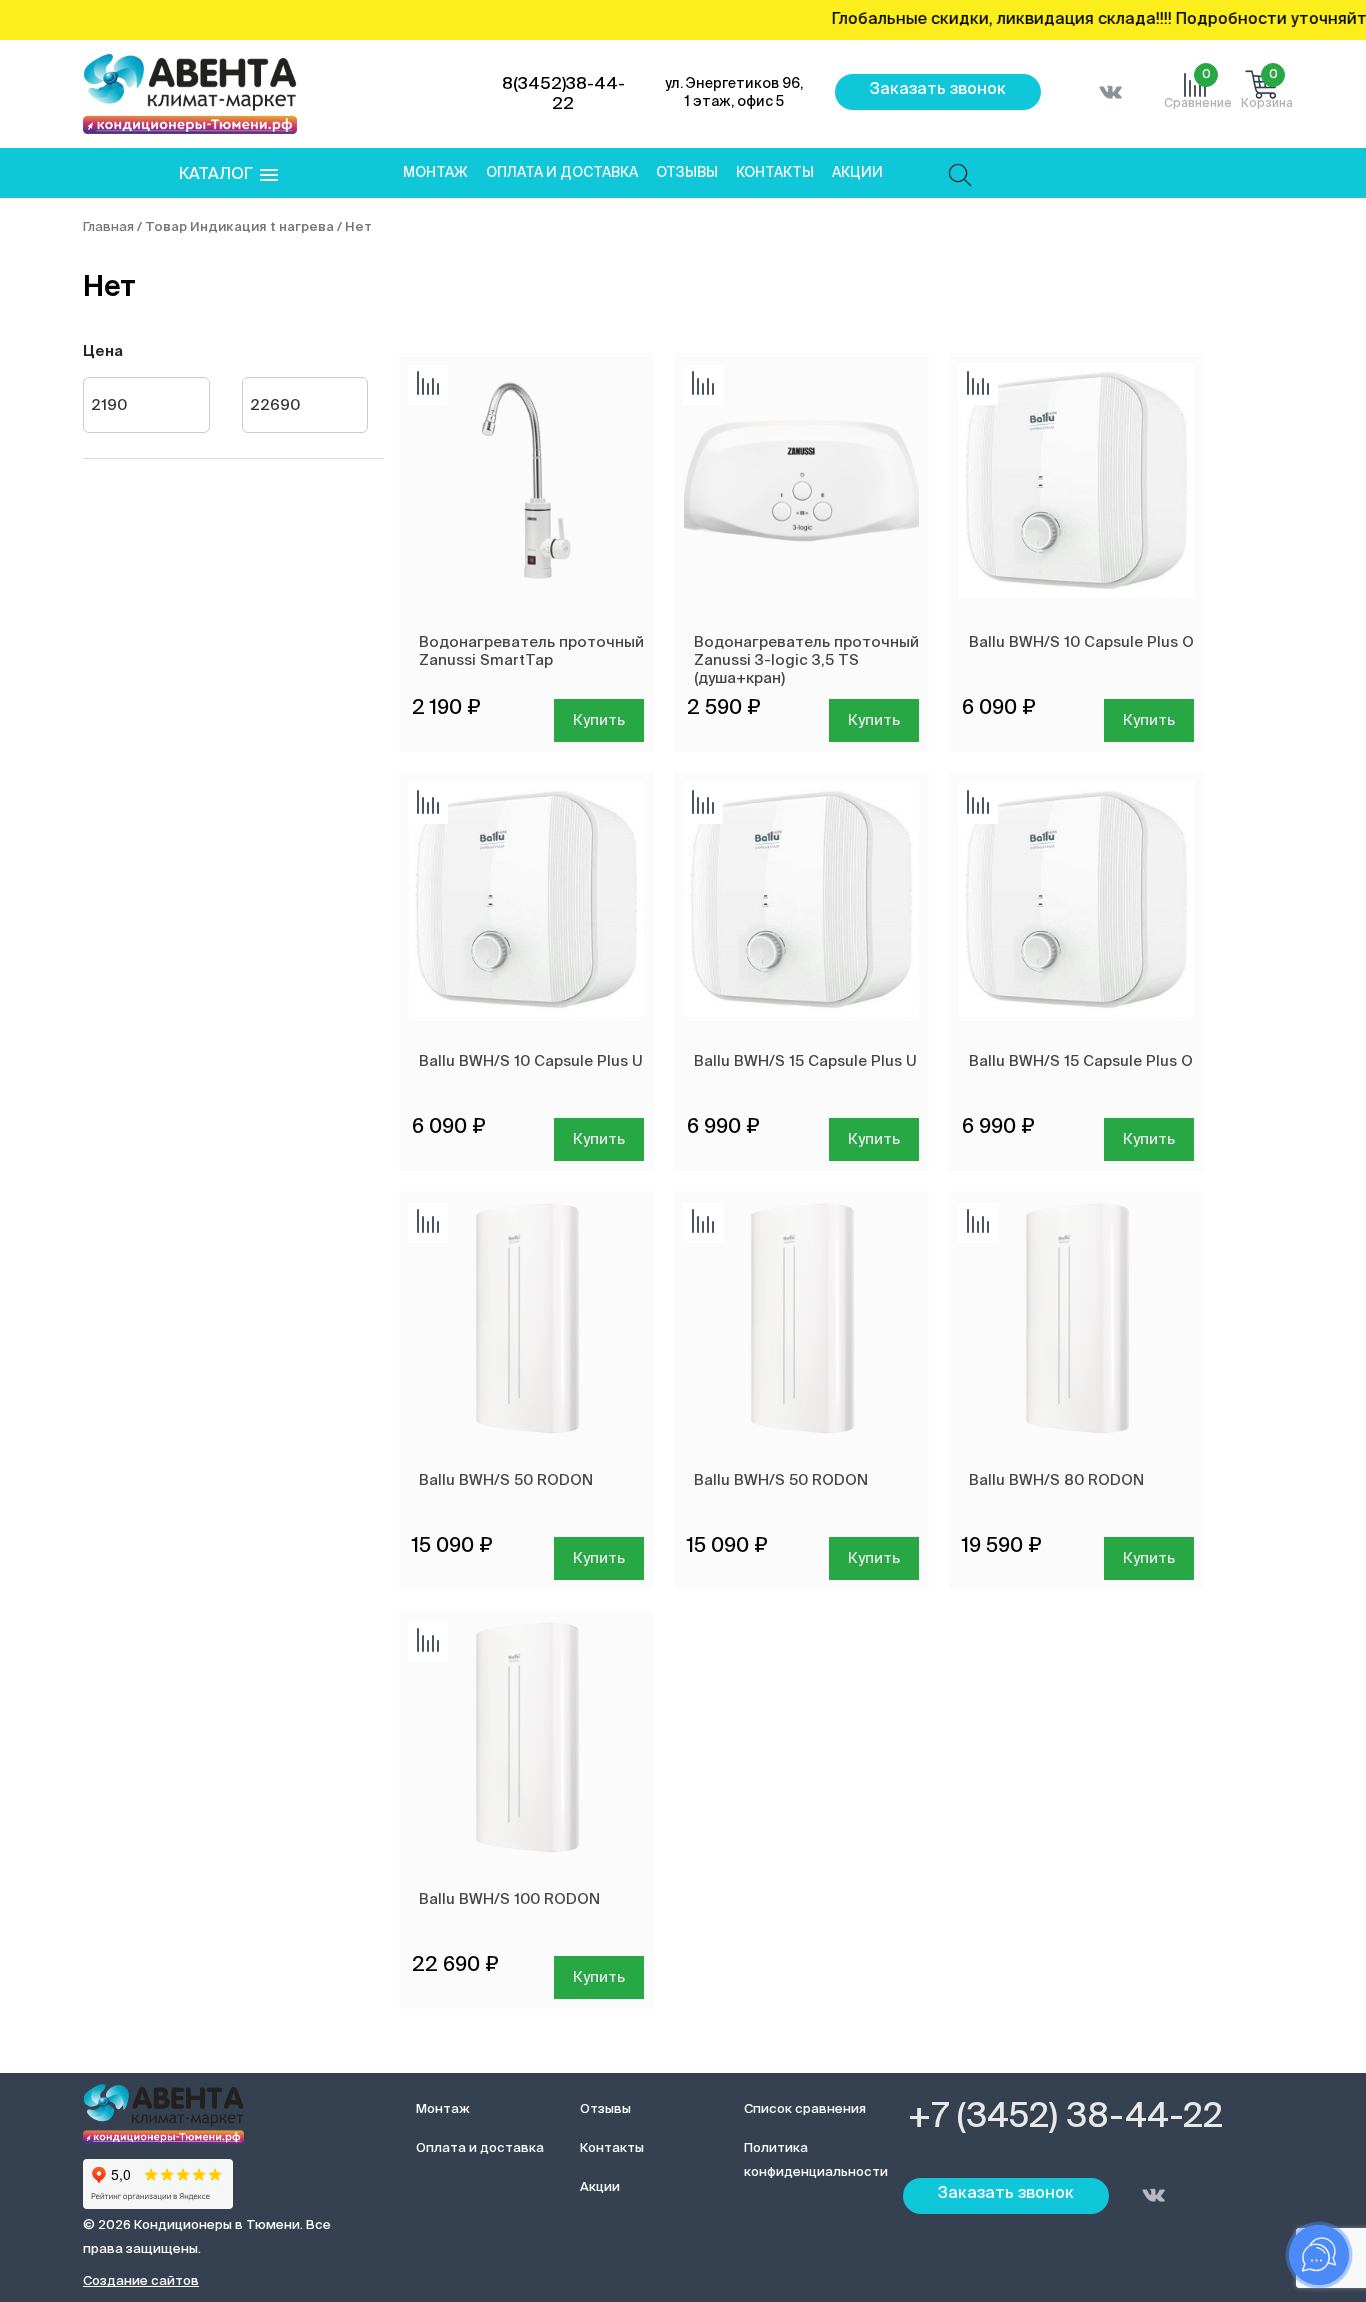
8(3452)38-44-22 (563, 94)
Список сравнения (805, 2109)
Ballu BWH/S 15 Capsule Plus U (805, 1061)
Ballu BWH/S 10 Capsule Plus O (1081, 642)
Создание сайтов (141, 2281)
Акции (857, 173)
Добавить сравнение (428, 385)
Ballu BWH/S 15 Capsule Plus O (1081, 1061)
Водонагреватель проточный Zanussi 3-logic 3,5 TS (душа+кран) (806, 660)
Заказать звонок (938, 90)
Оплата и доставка (562, 173)
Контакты (775, 173)
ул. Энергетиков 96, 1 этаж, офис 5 (734, 93)
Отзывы (687, 173)
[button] (228, 175)
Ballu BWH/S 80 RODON (1056, 1480)
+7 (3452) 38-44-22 (1065, 2118)
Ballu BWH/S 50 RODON (506, 1480)
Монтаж (435, 173)
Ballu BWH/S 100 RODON (509, 1899)
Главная (108, 227)
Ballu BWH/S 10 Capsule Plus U (531, 1061)
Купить (599, 720)
